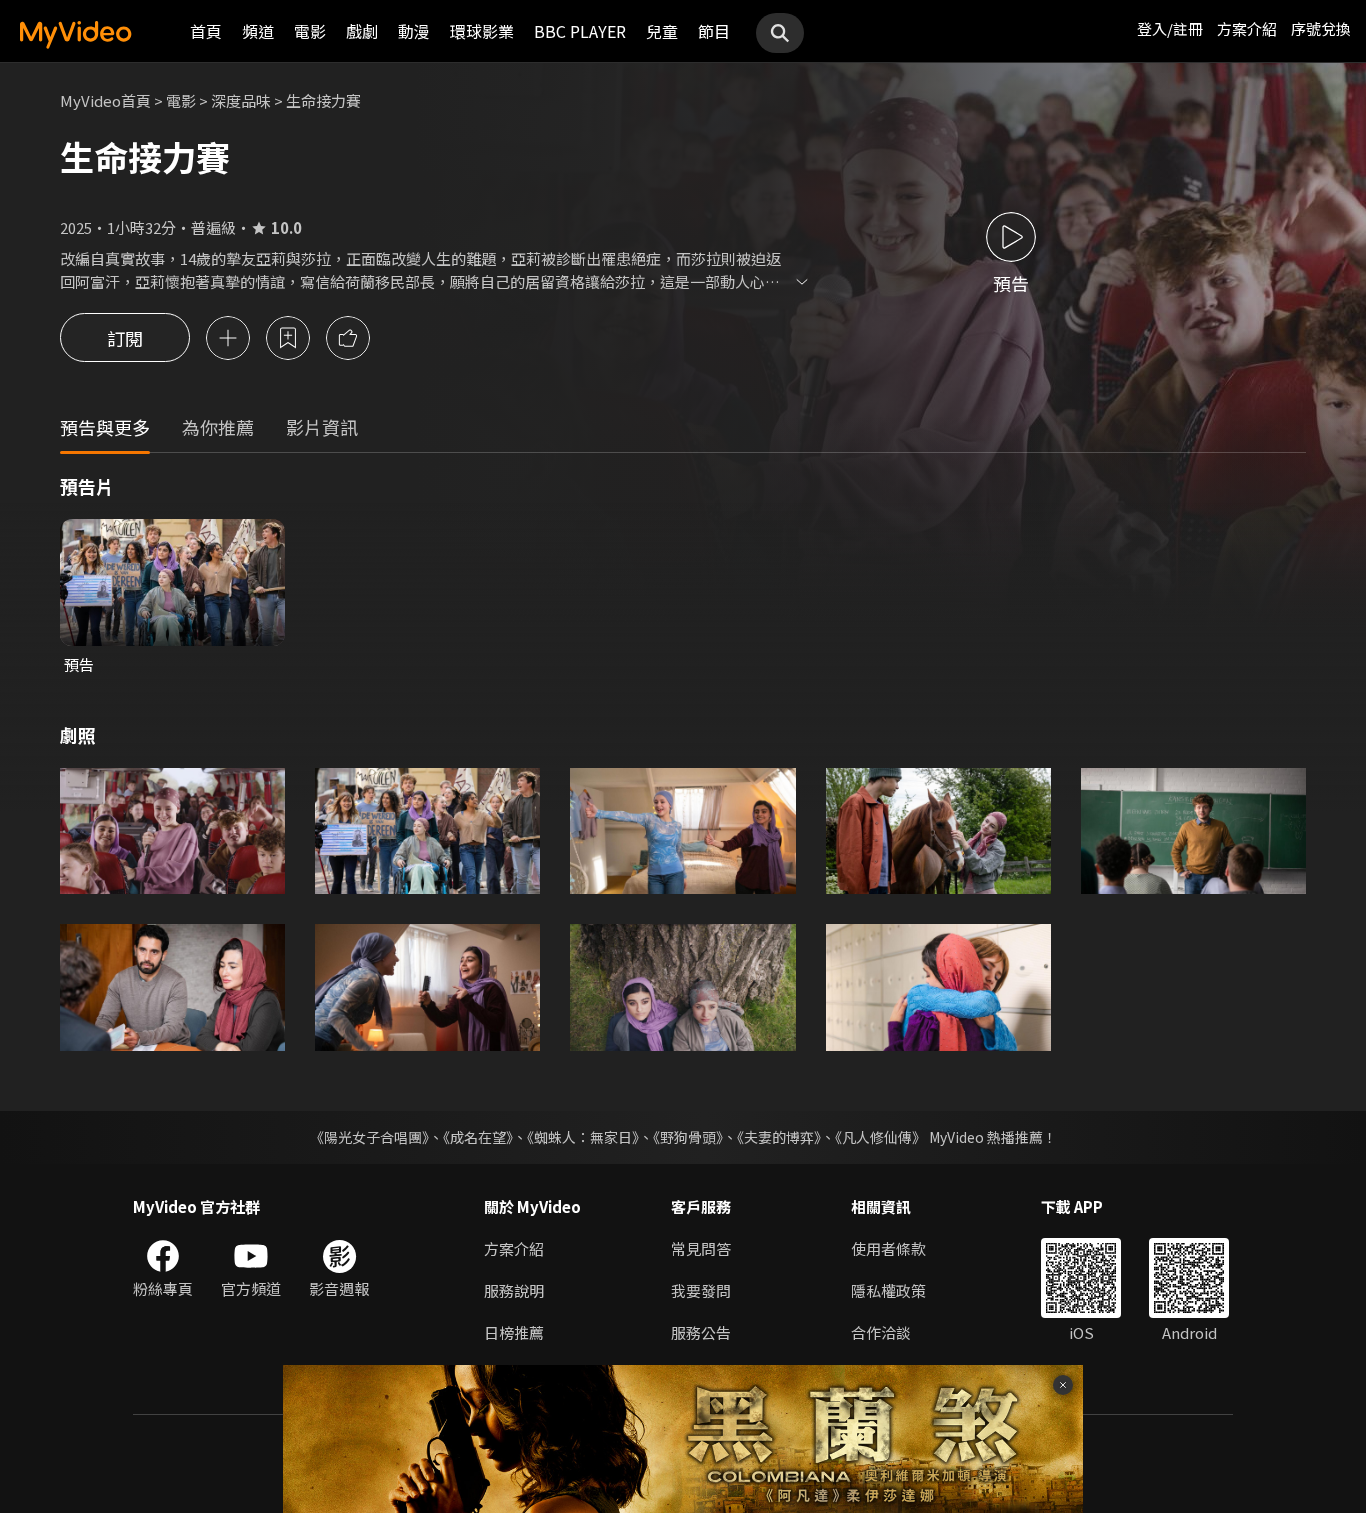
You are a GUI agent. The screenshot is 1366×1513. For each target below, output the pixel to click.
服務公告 (701, 1332)
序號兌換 (1321, 28)
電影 (310, 31)
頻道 (258, 31)
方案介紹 (1247, 28)
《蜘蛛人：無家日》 (583, 1137)
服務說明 (514, 1290)
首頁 (206, 31)
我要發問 (701, 1290)
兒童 (662, 31)
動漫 (414, 31)
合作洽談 (881, 1332)
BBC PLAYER (580, 31)
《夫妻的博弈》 (779, 1137)
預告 (79, 664)
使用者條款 (888, 1248)
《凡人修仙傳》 (880, 1137)
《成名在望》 (478, 1137)
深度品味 (241, 100)
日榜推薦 (514, 1332)
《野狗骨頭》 (688, 1137)
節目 (714, 31)
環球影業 (482, 31)
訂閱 (125, 338)
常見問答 (701, 1248)
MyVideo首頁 (105, 100)
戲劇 (362, 31)
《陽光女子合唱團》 (369, 1137)
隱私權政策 (888, 1290)
